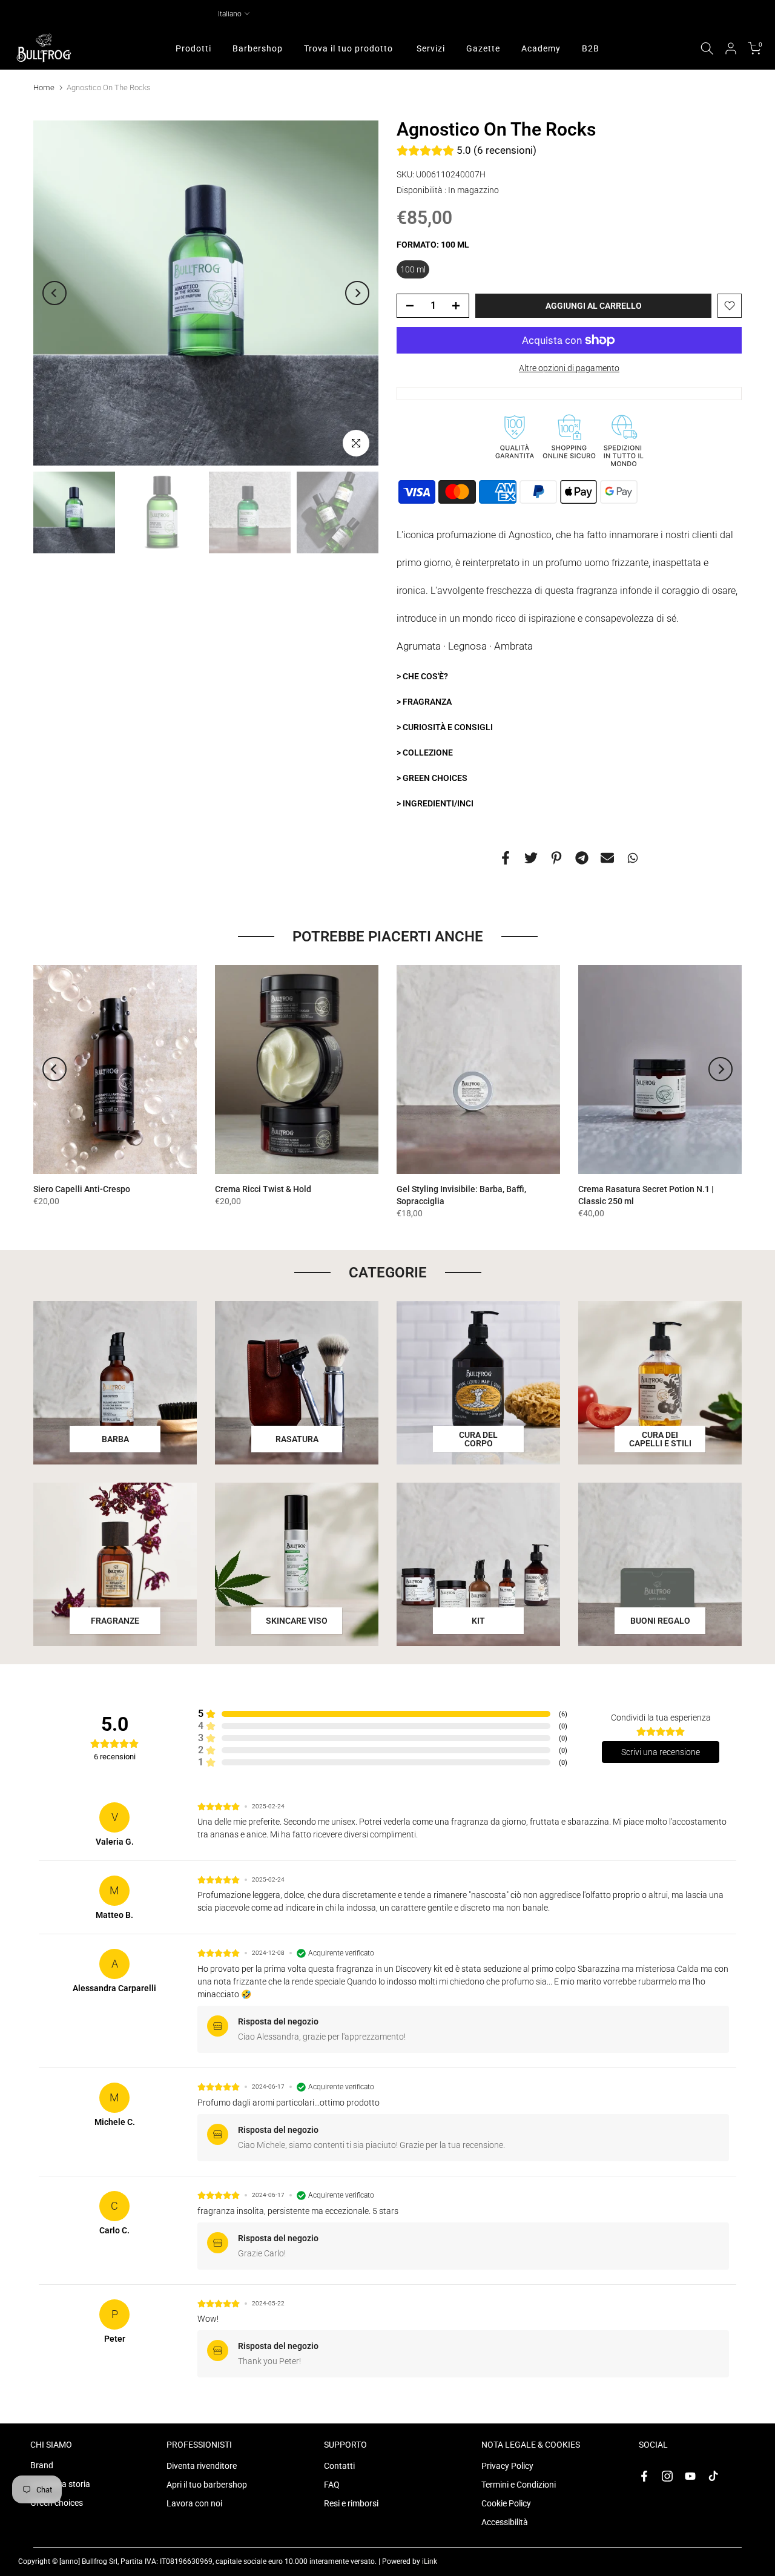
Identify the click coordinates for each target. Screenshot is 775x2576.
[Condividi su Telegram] (582, 858)
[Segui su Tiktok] (713, 2476)
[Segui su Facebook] (644, 2476)
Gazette (483, 48)
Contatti (339, 2466)
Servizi (431, 48)
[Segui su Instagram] (667, 2476)
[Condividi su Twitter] (531, 858)
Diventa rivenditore (202, 2466)
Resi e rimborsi (351, 2503)
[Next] (357, 293)
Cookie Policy (506, 2503)
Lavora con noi (194, 2503)
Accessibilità (505, 2522)
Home (44, 87)
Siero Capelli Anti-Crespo (82, 1189)
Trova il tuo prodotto (348, 48)
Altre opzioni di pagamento (569, 368)
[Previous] (54, 293)
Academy (541, 48)
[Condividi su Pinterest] (556, 858)
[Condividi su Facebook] (506, 858)
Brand (42, 2465)
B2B (591, 48)
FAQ (332, 2485)
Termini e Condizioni (519, 2485)
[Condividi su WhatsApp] (633, 858)
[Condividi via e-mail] (607, 858)
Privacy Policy (507, 2466)
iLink (430, 2561)
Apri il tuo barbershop (207, 2485)
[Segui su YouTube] (690, 2476)
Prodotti (193, 48)
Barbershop (258, 48)
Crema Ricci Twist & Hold (263, 1189)
